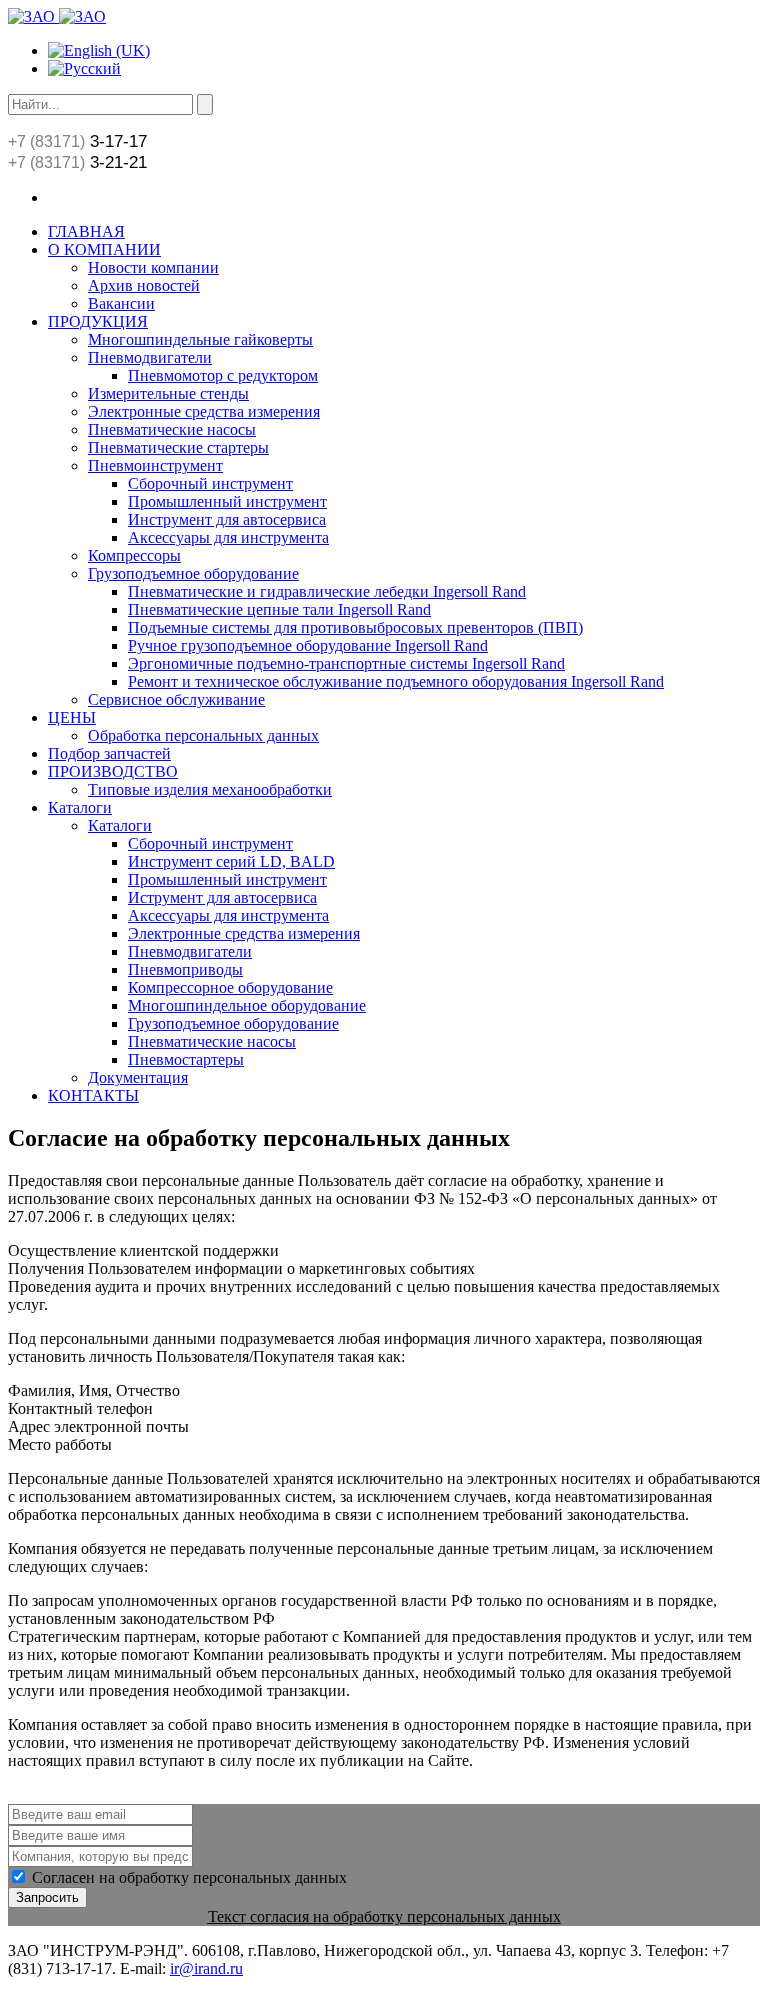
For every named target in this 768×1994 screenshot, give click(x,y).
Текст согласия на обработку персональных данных (384, 1916)
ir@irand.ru (206, 1968)
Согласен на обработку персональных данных (189, 1877)
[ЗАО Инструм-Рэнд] (57, 16)
